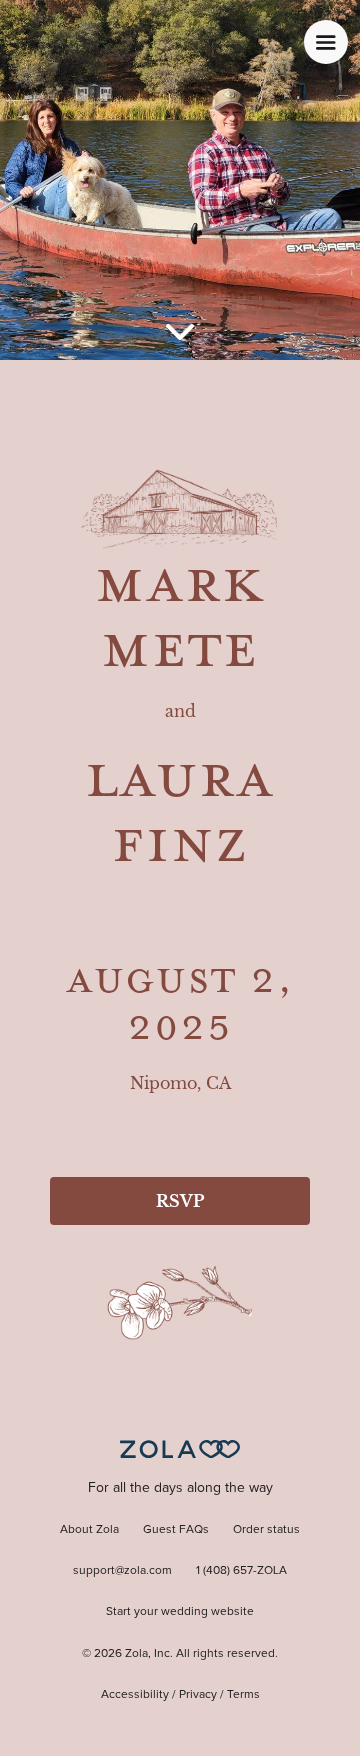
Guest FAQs (176, 1530)
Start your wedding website (180, 1612)
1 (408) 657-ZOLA (241, 1571)
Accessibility (135, 1695)
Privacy (198, 1695)
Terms (243, 1695)
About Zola (89, 1530)
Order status (266, 1530)
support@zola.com (122, 1571)
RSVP (180, 1201)
